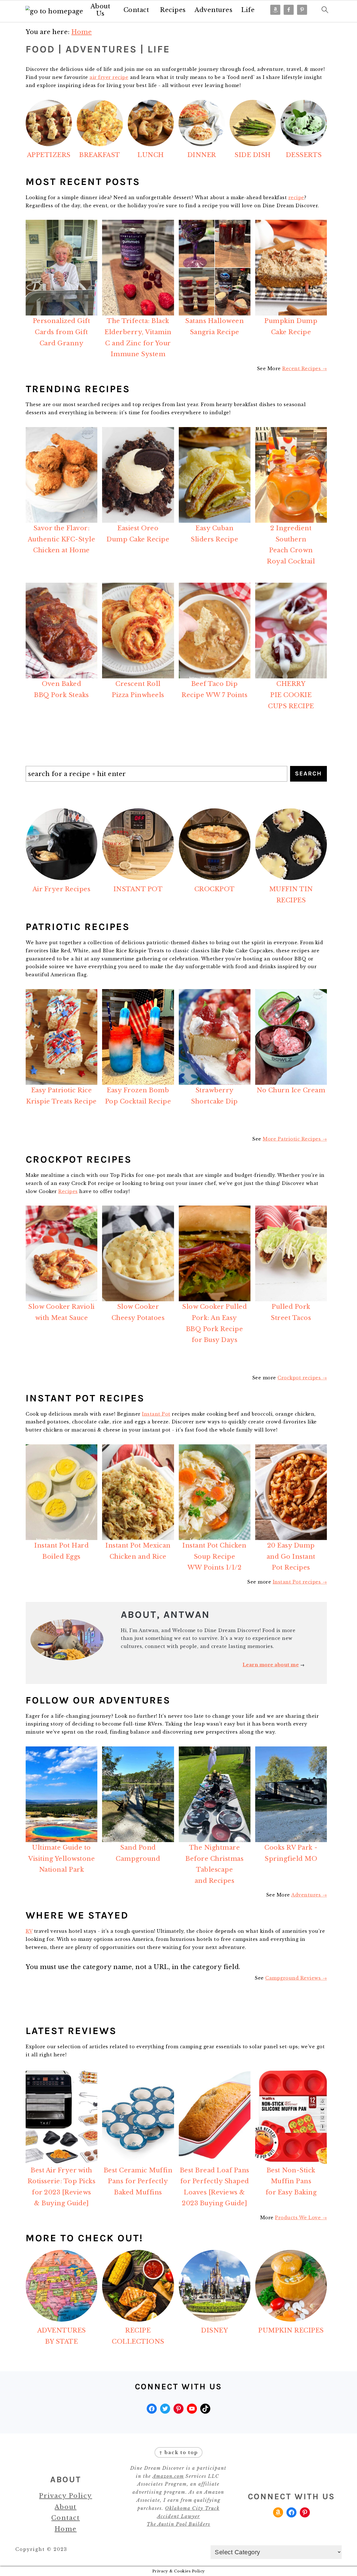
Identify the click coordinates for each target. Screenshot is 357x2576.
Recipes (173, 10)
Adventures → (309, 1895)
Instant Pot (156, 1414)
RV (29, 1931)
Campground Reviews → (296, 1978)
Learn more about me (271, 1665)
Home (66, 2529)
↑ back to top (178, 2452)
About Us (101, 10)
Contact (136, 10)
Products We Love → (301, 2218)
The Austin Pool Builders (178, 2524)
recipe (296, 197)
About (66, 2507)
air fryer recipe (109, 77)
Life (248, 10)
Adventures (214, 10)
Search (308, 773)
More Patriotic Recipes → (295, 1139)
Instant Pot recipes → (300, 1582)
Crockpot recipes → (302, 1378)
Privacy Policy (66, 2496)
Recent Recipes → (305, 368)
